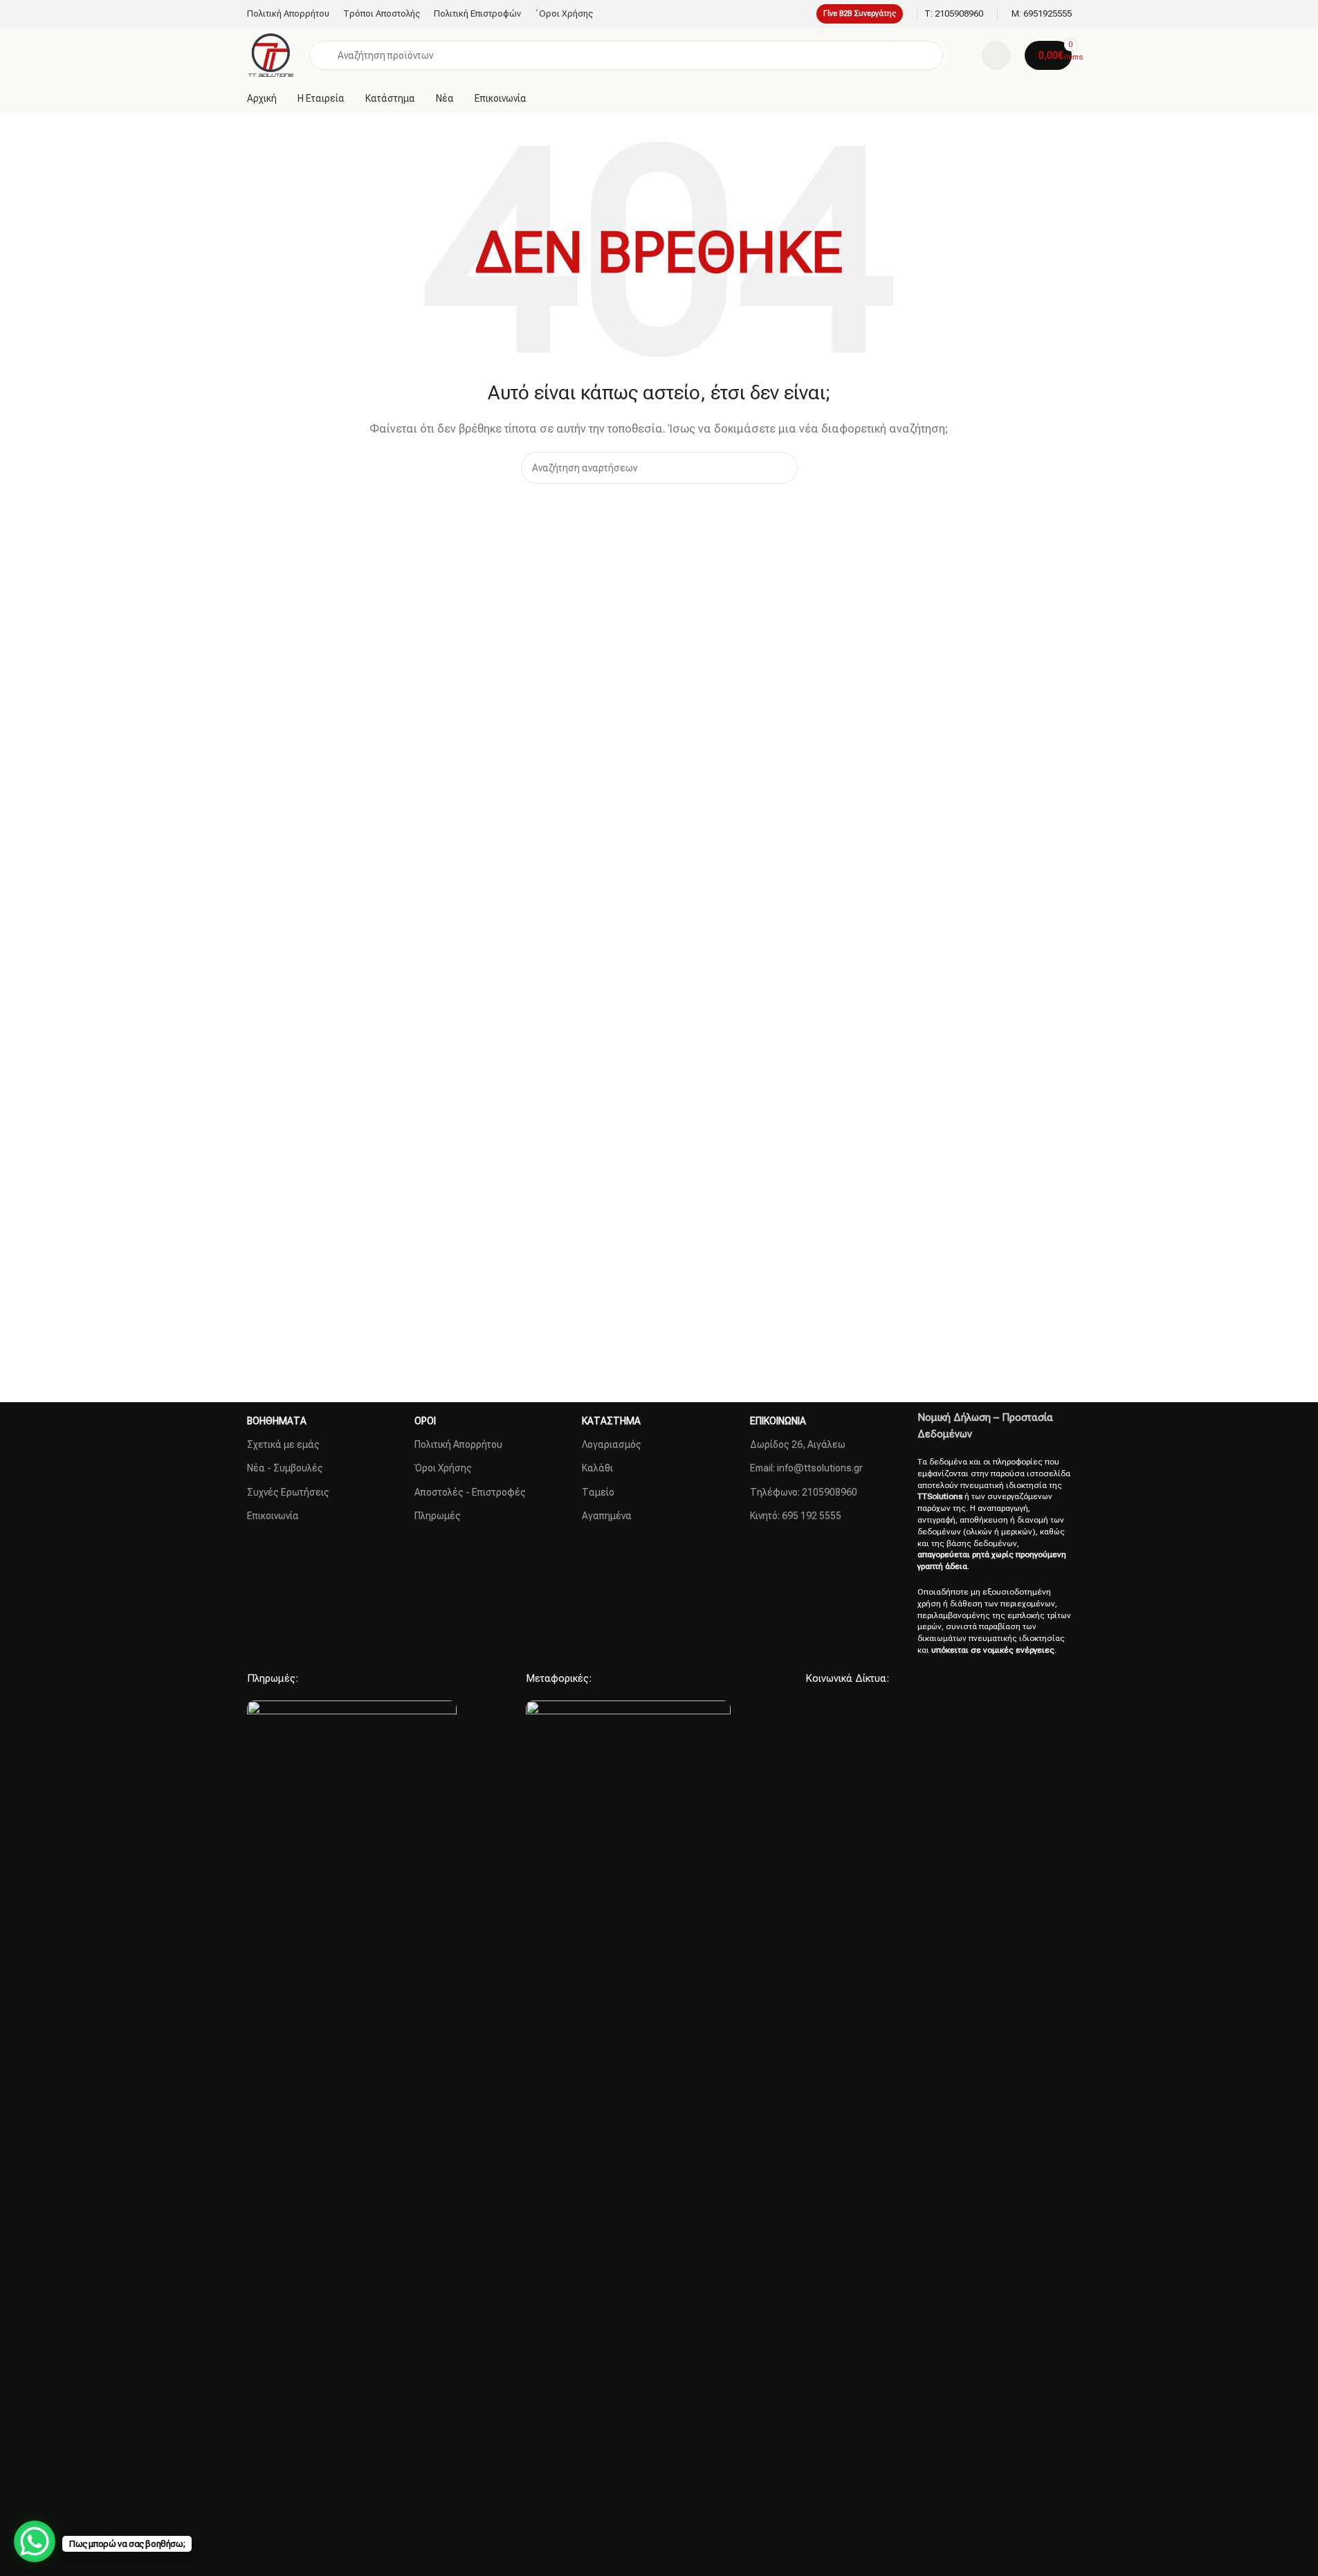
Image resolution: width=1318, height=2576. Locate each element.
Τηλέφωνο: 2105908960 (804, 1492)
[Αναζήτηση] (782, 468)
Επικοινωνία (273, 1516)
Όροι (425, 1421)
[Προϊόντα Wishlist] (962, 55)
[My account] (996, 55)
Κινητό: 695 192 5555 (796, 1516)
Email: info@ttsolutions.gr (806, 1468)
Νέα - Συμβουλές (285, 1468)
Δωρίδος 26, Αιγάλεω (798, 1444)
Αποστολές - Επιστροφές (470, 1492)
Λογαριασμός (612, 1444)
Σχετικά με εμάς (283, 1444)
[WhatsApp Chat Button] (35, 2541)
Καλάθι (597, 1468)
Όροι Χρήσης (443, 1468)
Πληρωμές (438, 1516)
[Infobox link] (954, 14)
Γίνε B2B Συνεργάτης (860, 13)
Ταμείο (598, 1492)
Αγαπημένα (607, 1516)
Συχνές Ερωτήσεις (288, 1492)
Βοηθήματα (277, 1421)
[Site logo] (272, 55)
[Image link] (352, 2219)
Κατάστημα (611, 1421)
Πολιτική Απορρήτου (458, 1444)
